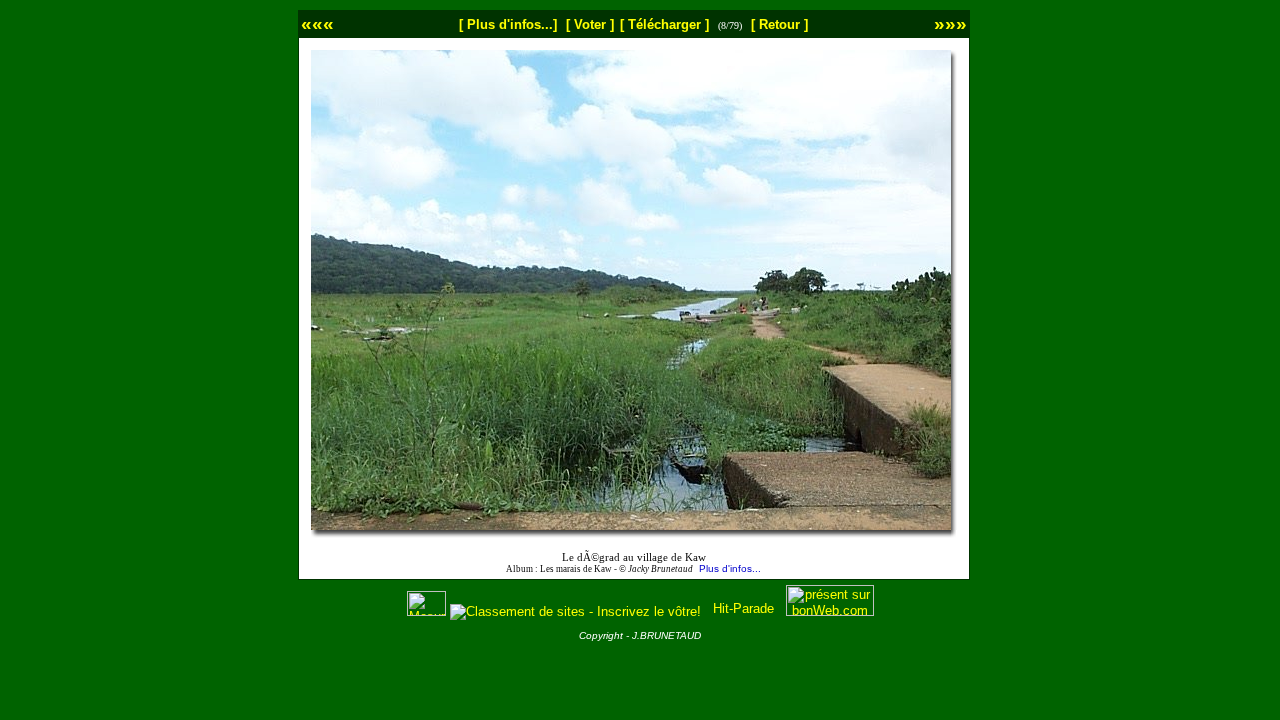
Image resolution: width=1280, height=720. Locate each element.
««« (317, 23)
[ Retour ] (779, 24)
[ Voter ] (590, 24)
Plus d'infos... (730, 568)
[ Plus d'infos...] (508, 24)
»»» (950, 23)
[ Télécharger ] (664, 24)
